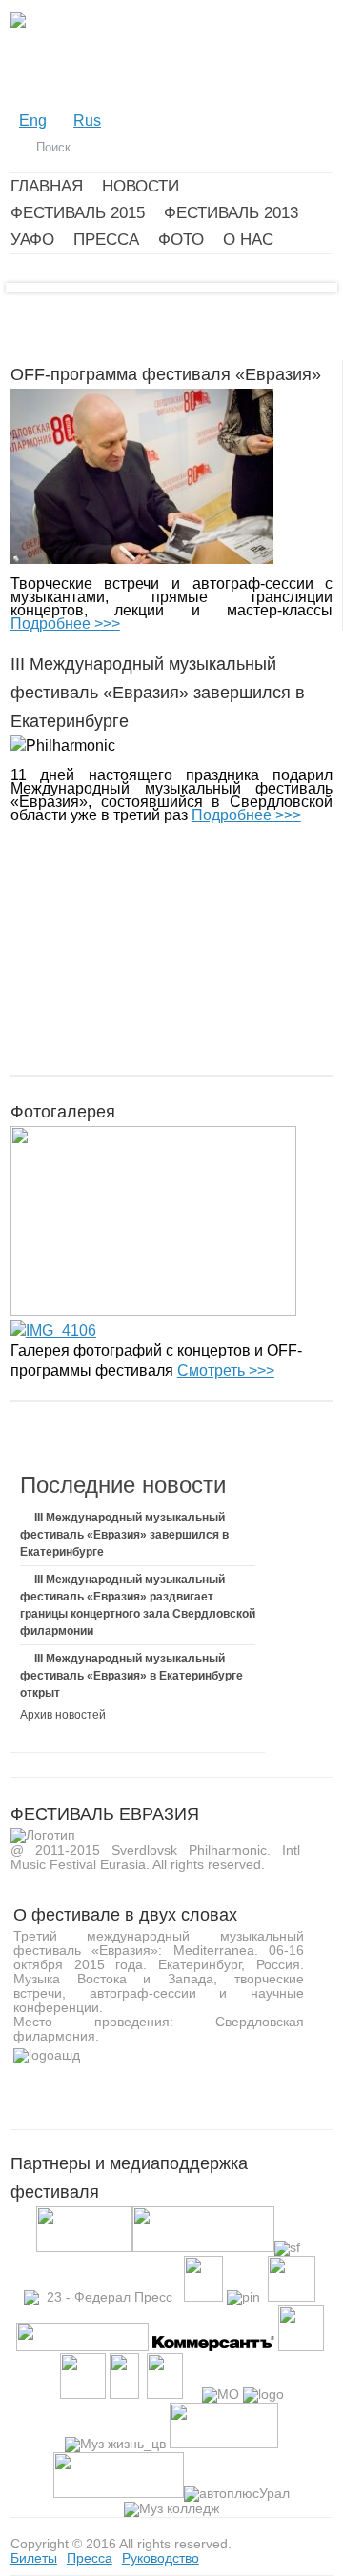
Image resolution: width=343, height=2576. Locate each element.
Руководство (161, 2558)
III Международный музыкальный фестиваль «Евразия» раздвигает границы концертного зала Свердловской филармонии (138, 1605)
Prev (45, 297)
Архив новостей (63, 1715)
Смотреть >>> (226, 1370)
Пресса (90, 2558)
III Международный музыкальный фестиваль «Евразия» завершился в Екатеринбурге (124, 1535)
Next (298, 297)
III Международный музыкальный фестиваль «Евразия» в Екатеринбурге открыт (131, 1676)
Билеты (34, 2558)
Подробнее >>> (65, 624)
